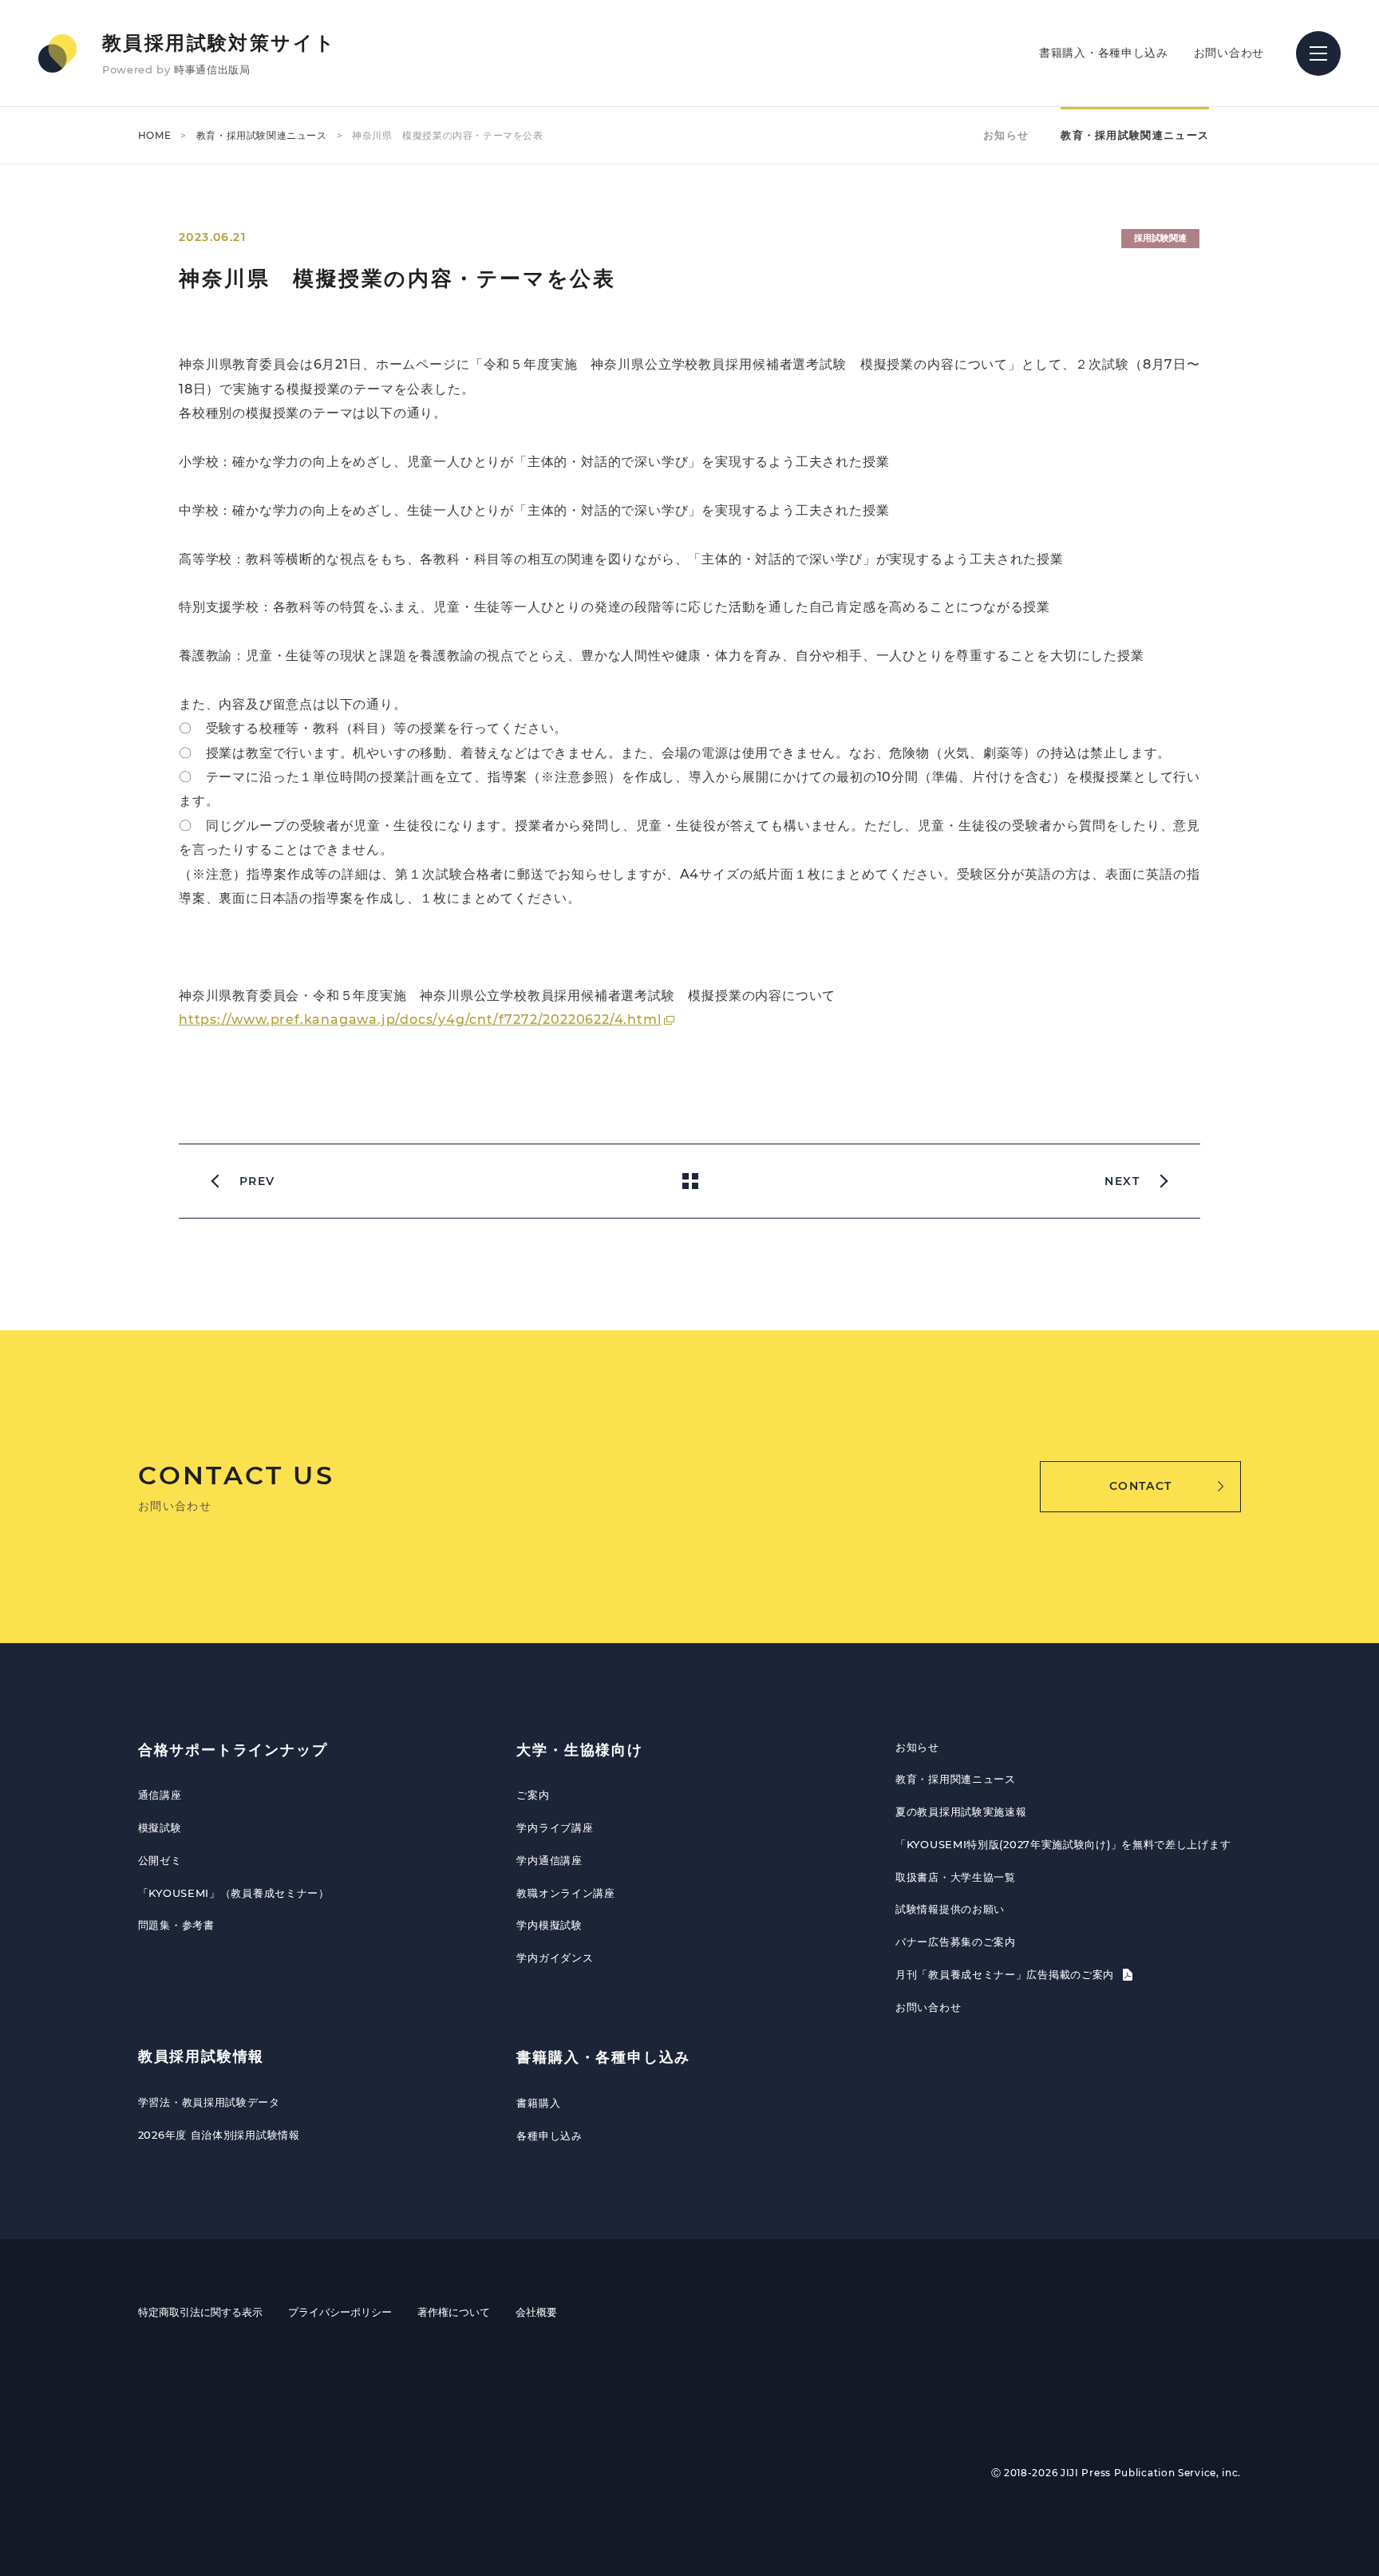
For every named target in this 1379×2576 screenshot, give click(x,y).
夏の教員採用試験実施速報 (961, 1811)
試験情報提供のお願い (950, 1909)
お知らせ (1006, 135)
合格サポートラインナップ (233, 1750)
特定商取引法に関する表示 (200, 2312)
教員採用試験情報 (201, 2056)
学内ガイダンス (555, 1958)
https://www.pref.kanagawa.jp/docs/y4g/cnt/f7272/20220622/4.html (420, 1019)
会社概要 (536, 2312)
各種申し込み (549, 2135)
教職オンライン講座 (565, 1893)
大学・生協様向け (579, 1750)
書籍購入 (538, 2103)
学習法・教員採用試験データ (209, 2102)
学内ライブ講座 (555, 1827)
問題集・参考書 (176, 1925)
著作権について (454, 2312)
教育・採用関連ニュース (956, 1779)
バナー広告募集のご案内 (956, 1942)
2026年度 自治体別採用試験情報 (219, 2135)
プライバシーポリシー (340, 2312)
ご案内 (533, 1795)
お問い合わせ (1229, 53)
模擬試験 (160, 1827)
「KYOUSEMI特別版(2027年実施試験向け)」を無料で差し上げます (1063, 1844)
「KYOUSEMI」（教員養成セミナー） (234, 1893)
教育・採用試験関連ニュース (262, 135)
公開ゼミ (160, 1860)
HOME (154, 135)
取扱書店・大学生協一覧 (956, 1877)
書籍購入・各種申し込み (1104, 53)
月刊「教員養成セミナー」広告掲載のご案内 (1007, 1974)
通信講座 (160, 1795)
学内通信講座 (549, 1860)
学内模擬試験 (549, 1925)
